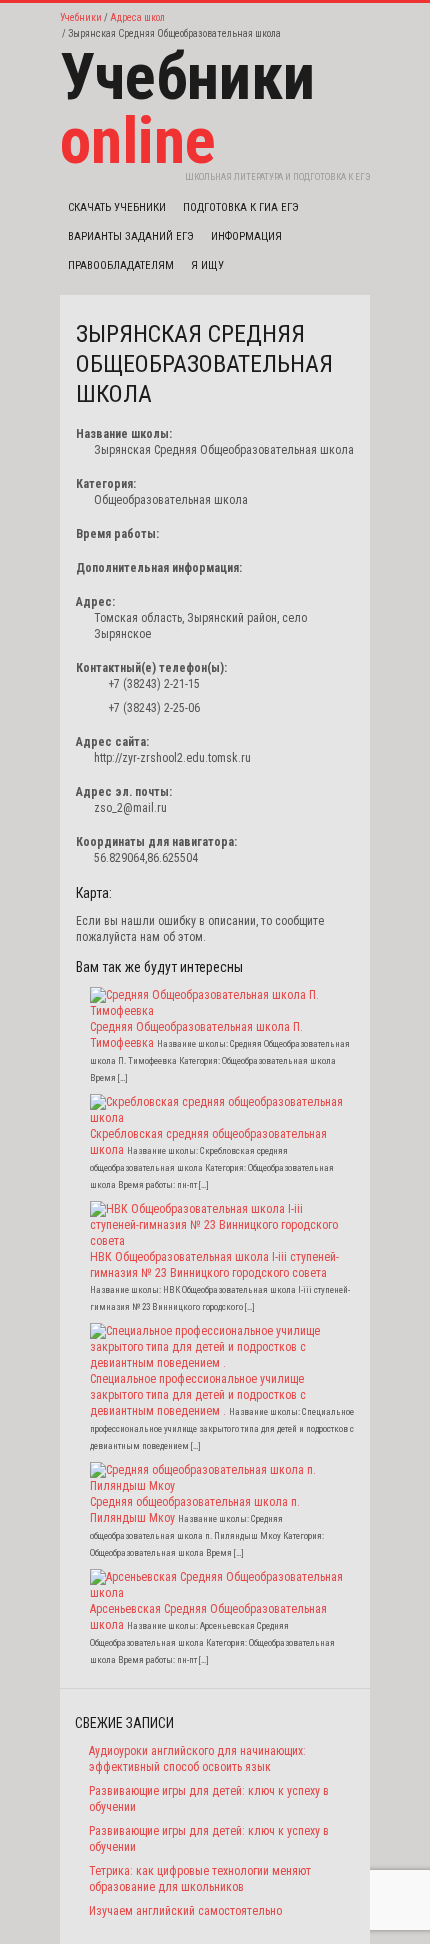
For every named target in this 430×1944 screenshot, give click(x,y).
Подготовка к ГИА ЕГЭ (241, 207)
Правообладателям (121, 265)
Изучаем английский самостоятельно (185, 1911)
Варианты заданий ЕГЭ (131, 236)
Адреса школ (137, 17)
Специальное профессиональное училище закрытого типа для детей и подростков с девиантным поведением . (198, 1395)
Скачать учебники (117, 207)
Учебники (81, 17)
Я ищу (207, 265)
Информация (246, 236)
